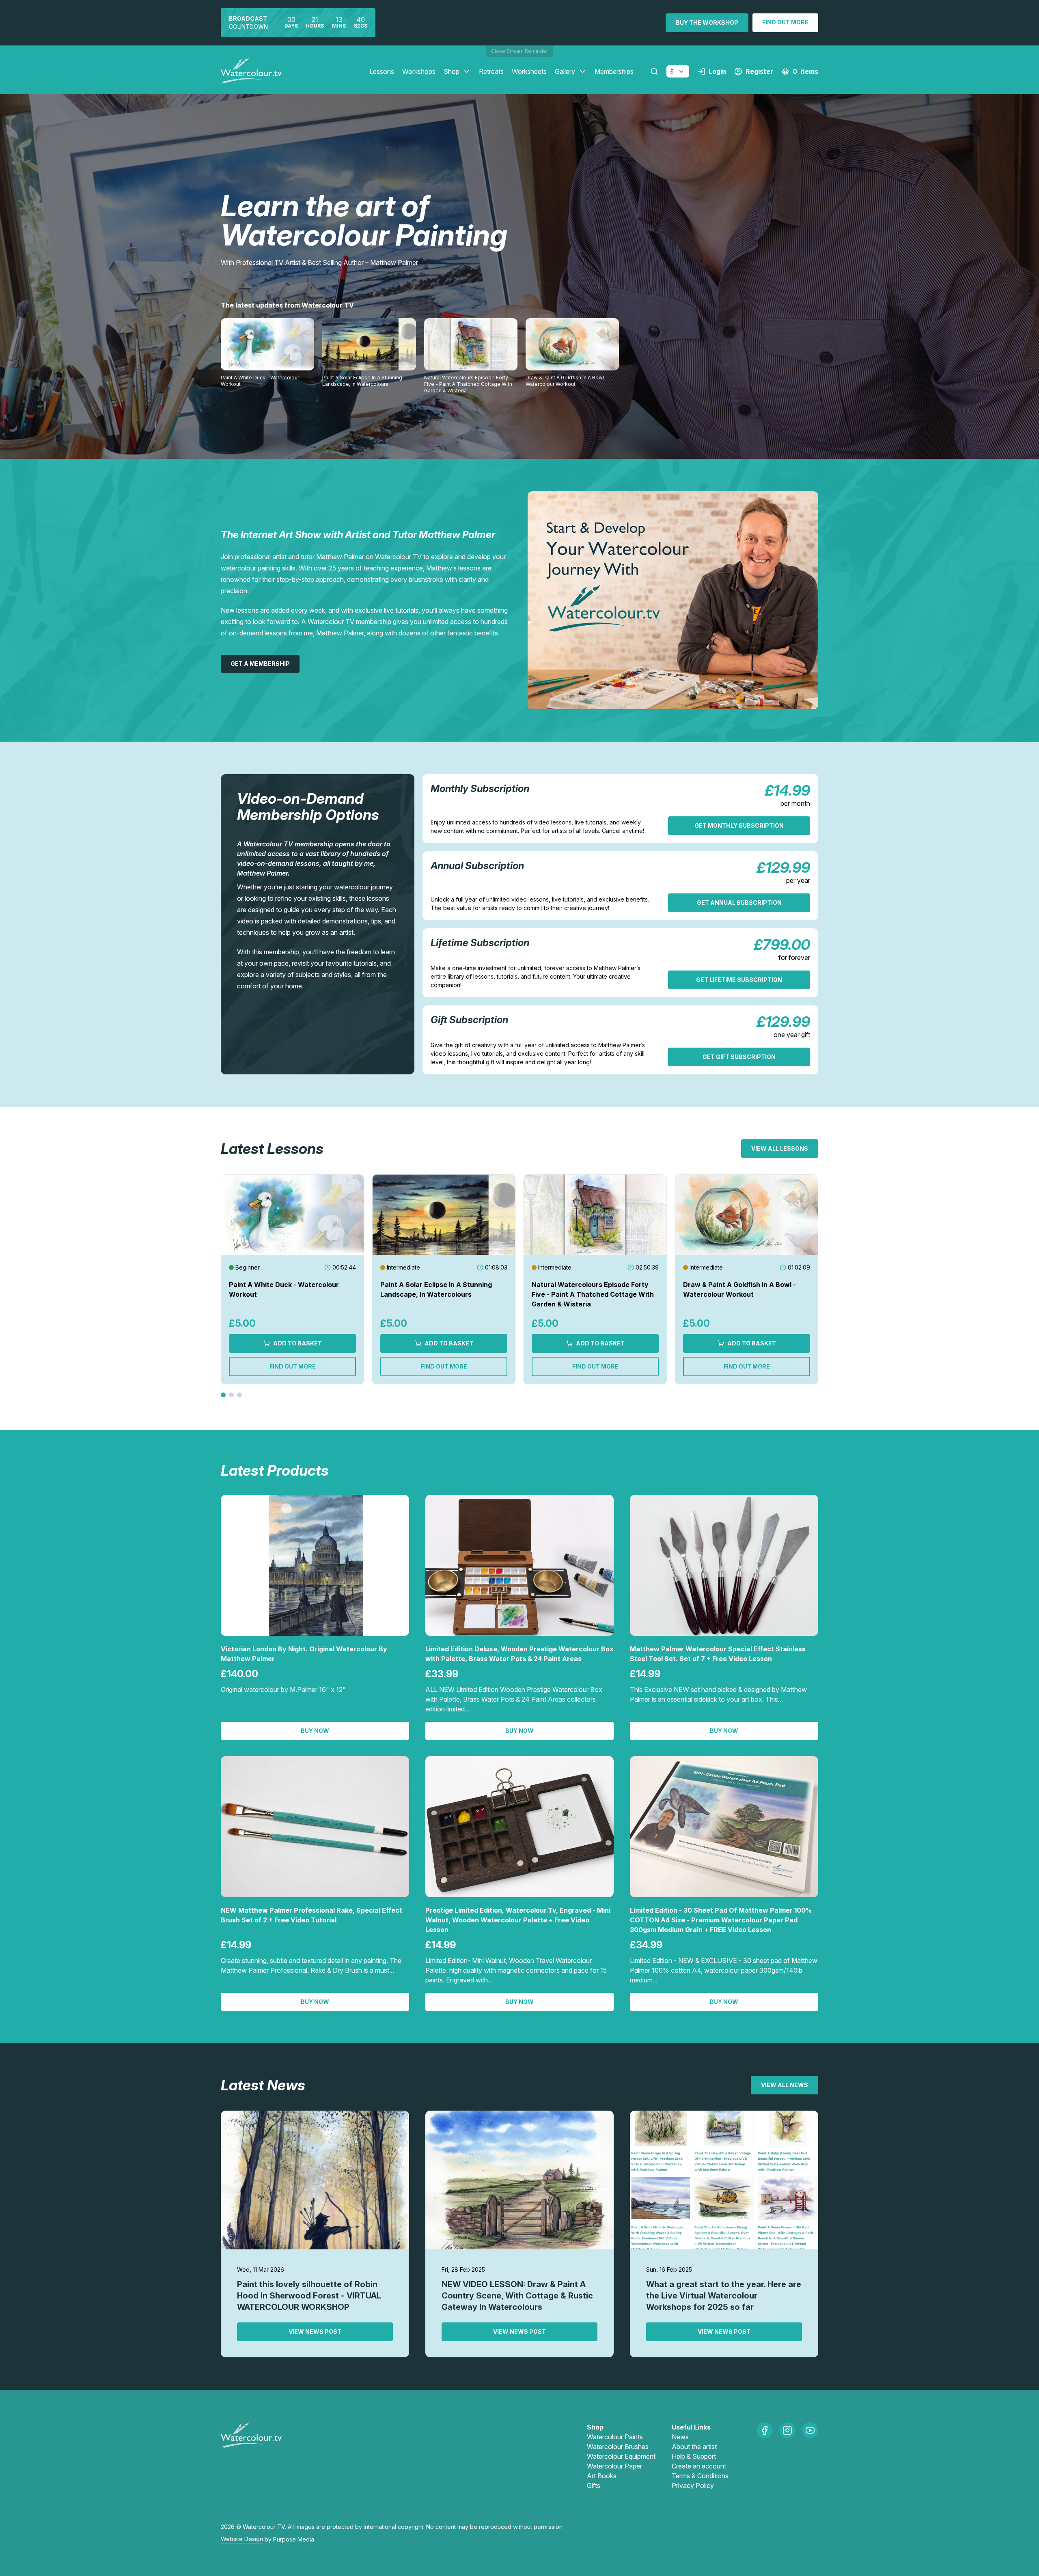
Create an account (699, 2466)
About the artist (694, 2447)
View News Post (315, 2332)
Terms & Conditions (700, 2476)
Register (759, 71)
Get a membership (260, 664)
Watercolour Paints (615, 2437)
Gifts (594, 2486)
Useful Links (691, 2427)
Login (717, 71)
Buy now (315, 1731)
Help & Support (694, 2456)
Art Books (602, 2476)
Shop (452, 71)
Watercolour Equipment (621, 2456)
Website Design (242, 2539)
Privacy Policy (693, 2486)
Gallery (565, 71)
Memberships (614, 71)
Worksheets (529, 71)
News (680, 2437)
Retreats (491, 71)
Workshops (419, 71)
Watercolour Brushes (618, 2447)
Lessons (382, 71)
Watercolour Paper (614, 2466)
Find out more (785, 22)
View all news (785, 2085)
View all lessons (780, 1148)
